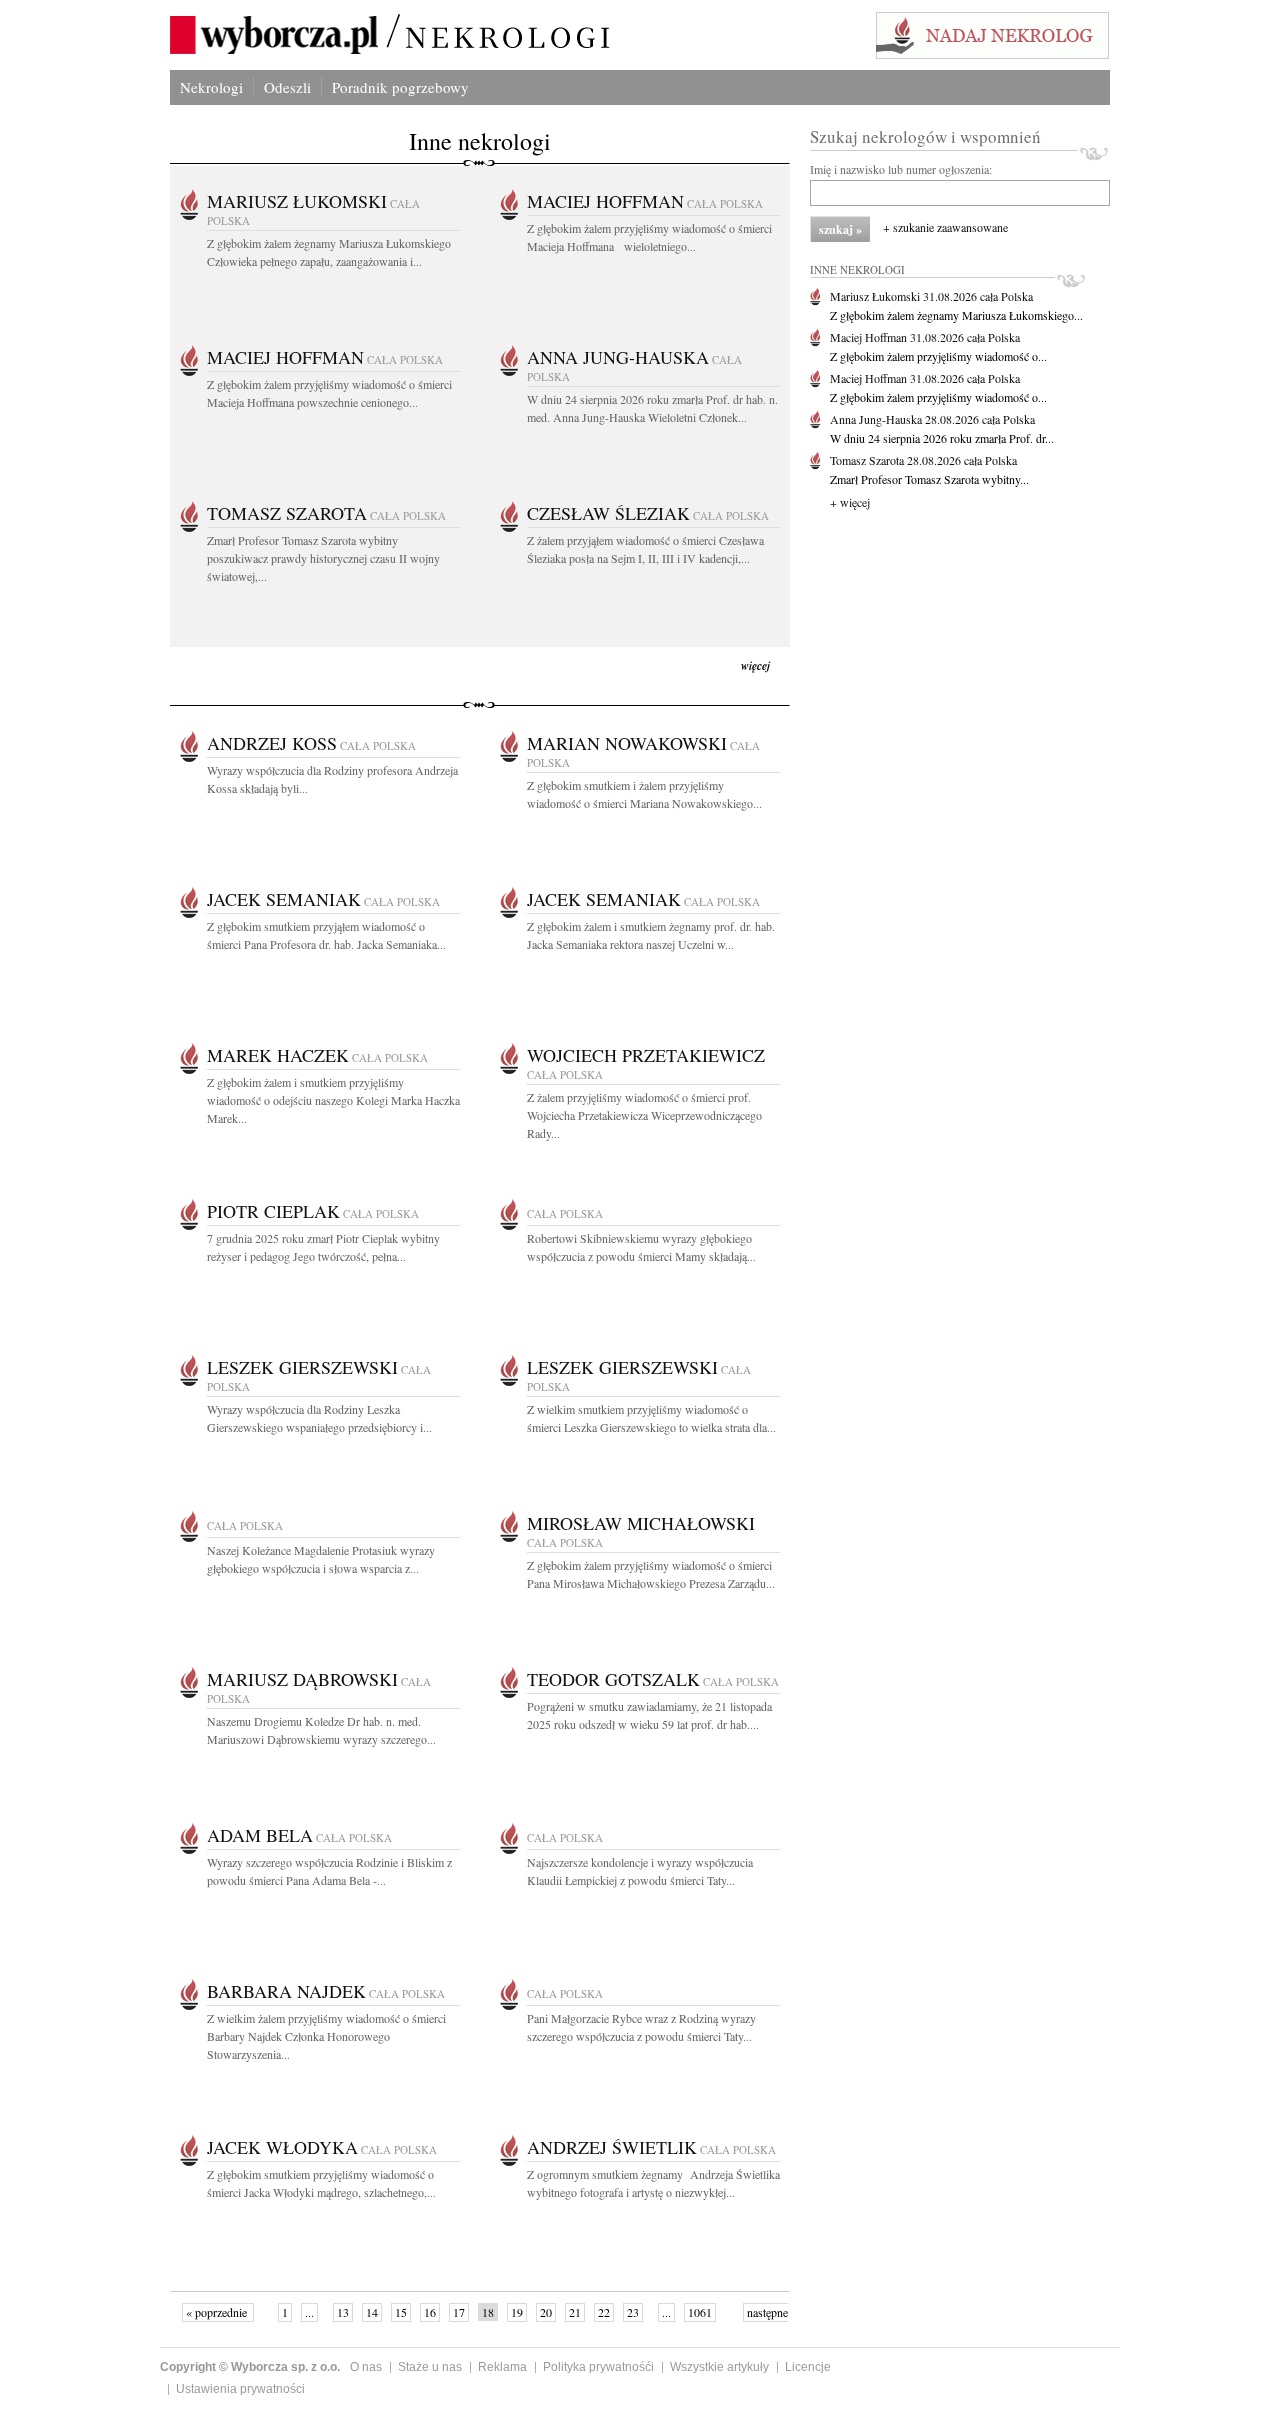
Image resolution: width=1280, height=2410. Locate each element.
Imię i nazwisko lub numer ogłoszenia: (901, 169)
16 (430, 2312)
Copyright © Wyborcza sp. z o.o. (250, 2367)
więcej (755, 665)
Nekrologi (211, 87)
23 (633, 2312)
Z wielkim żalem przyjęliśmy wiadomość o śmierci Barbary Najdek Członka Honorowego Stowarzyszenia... (326, 2036)
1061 (700, 2312)
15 (401, 2312)
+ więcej (850, 502)
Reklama (502, 2367)
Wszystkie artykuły (719, 2367)
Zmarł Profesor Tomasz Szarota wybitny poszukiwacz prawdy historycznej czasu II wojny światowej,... (323, 558)
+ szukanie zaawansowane (945, 227)
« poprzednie (218, 2312)
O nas (366, 2367)
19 (517, 2312)
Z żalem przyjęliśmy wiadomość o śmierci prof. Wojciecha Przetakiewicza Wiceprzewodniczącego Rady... (644, 1115)
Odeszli (287, 87)
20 (546, 2312)
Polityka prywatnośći (598, 2367)
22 (604, 2312)
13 (343, 2312)
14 (372, 2312)
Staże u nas (430, 2367)
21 (575, 2312)
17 (459, 2312)
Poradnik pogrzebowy (400, 87)
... (309, 2312)
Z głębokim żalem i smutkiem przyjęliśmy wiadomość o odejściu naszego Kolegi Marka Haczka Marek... (333, 1100)
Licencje (808, 2367)
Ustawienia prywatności (240, 2389)
